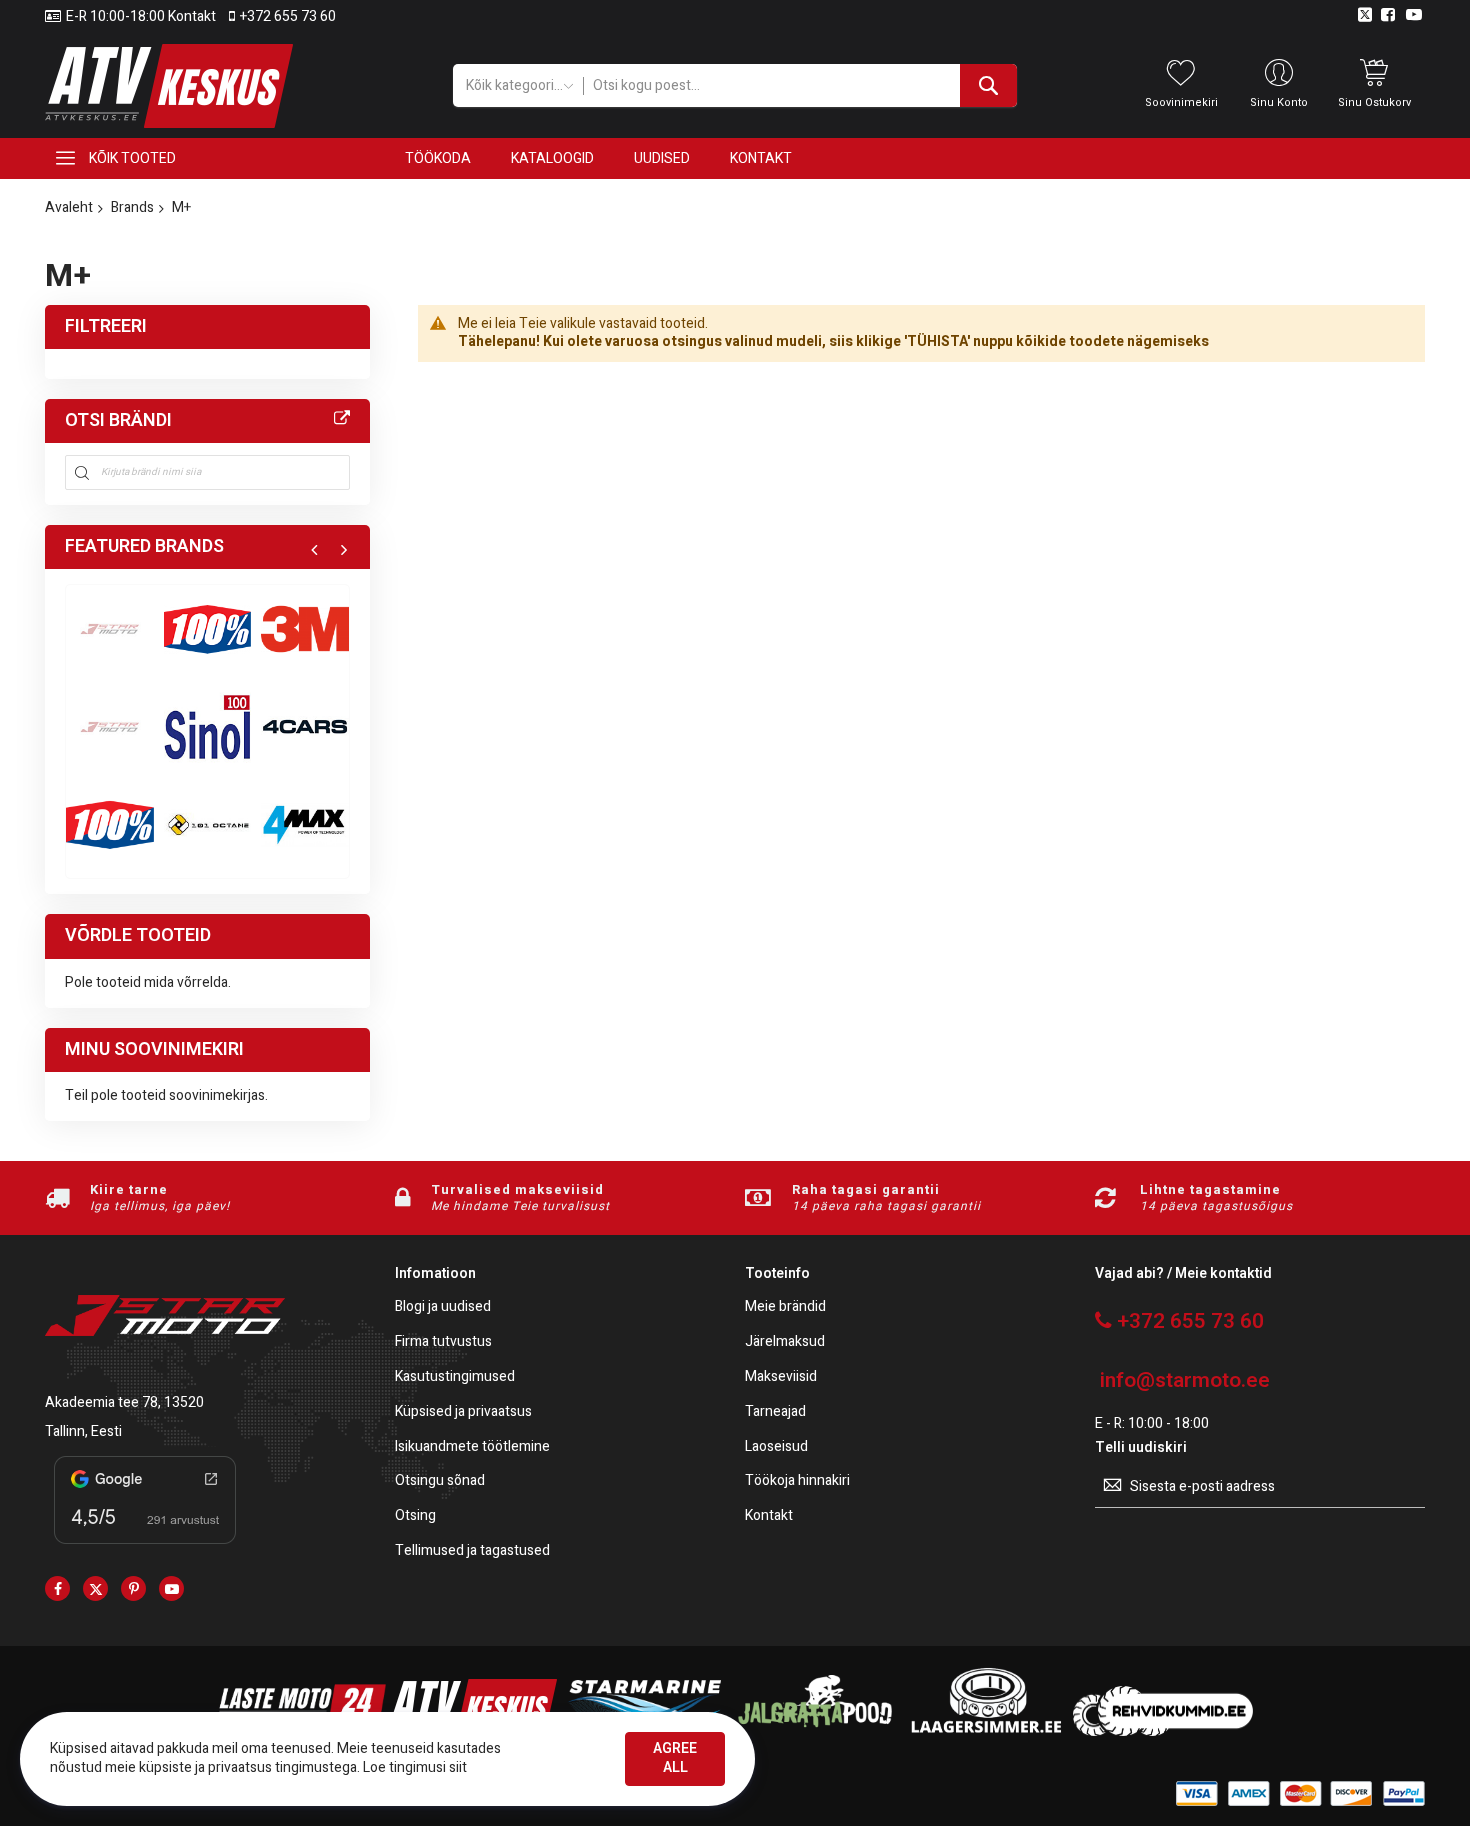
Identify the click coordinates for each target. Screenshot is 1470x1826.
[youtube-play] (171, 1588)
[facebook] (57, 1588)
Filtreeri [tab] (106, 326)
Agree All (675, 1758)
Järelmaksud (785, 1342)
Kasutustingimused (455, 1377)
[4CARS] (305, 727)
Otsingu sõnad (440, 1481)
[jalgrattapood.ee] (815, 1731)
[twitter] (95, 1588)
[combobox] (799, 85)
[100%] (110, 825)
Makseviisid (781, 1377)
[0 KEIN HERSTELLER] (110, 629)
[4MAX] (305, 825)
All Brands (342, 419)
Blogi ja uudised (443, 1307)
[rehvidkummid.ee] (1163, 1731)
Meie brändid (785, 1307)
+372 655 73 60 (288, 17)
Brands (132, 207)
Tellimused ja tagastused (472, 1551)
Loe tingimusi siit (415, 1767)
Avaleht (69, 207)
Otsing (415, 1516)
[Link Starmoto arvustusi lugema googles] (145, 1547)
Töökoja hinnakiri (797, 1481)
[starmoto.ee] (169, 86)
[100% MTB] (208, 629)
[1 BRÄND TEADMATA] (110, 727)
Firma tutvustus (443, 1342)
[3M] (305, 629)
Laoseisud (776, 1447)
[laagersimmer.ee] (986, 1731)
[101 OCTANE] (208, 825)
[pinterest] (133, 1588)
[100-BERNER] (208, 727)
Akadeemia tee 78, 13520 (124, 1402)
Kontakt (769, 1516)
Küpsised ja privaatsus (463, 1412)
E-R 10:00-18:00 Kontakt (141, 17)
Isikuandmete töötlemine (472, 1447)
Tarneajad (775, 1412)
